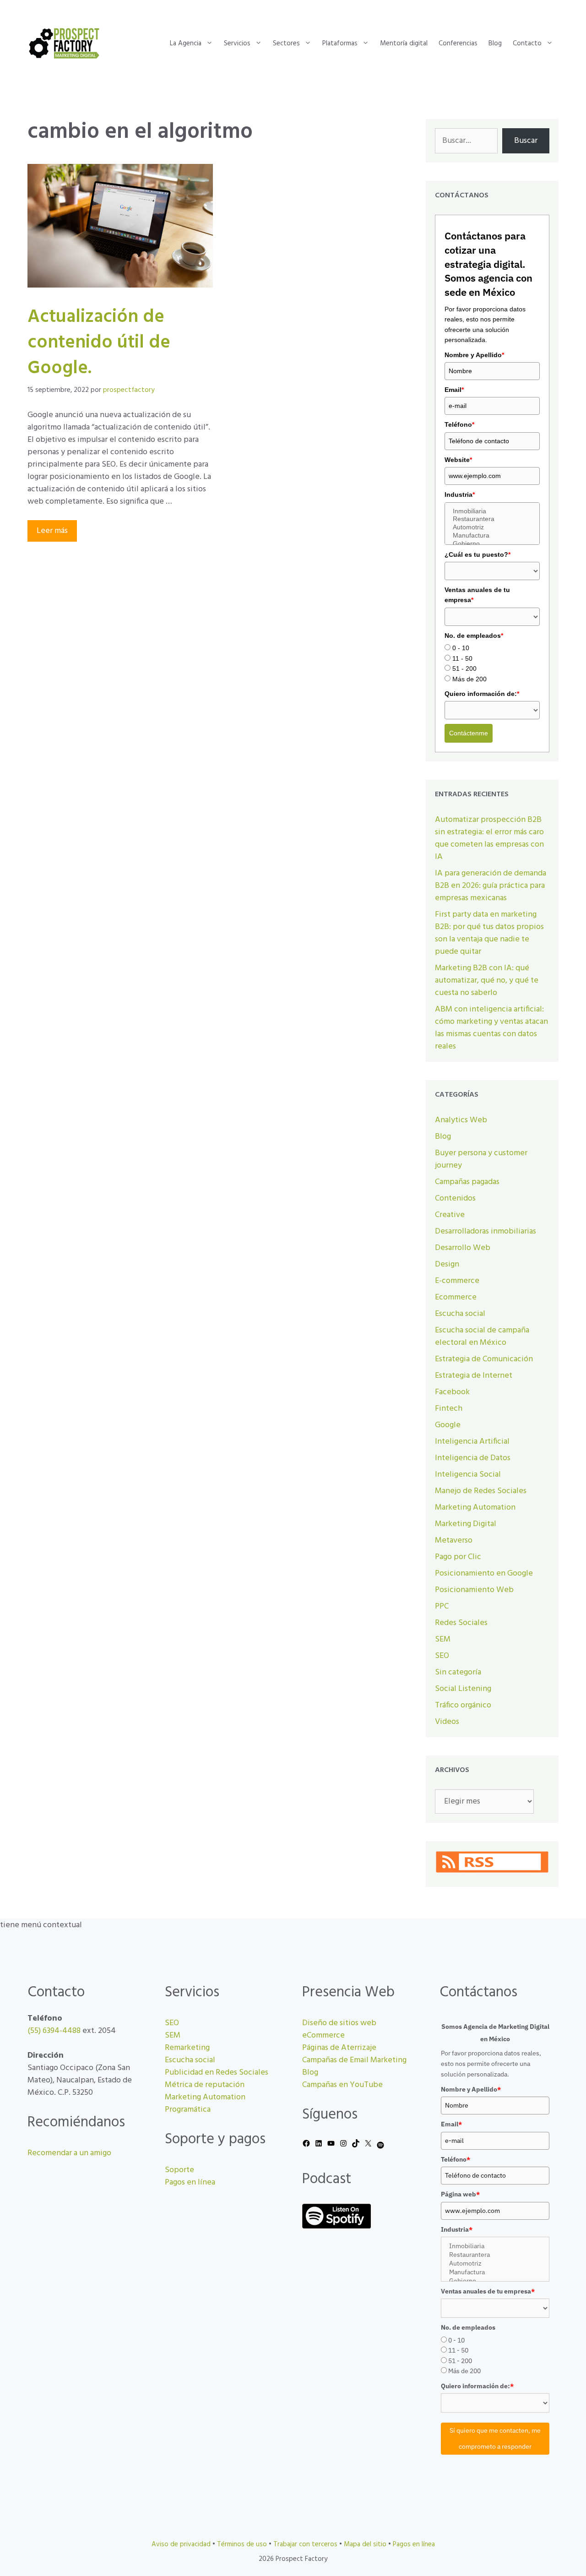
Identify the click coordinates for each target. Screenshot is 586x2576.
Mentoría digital (404, 43)
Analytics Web (461, 1120)
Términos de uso (242, 2544)
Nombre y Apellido (474, 355)
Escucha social (460, 1314)
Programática (188, 2110)
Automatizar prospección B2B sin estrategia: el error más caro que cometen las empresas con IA (489, 838)
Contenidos (455, 1198)
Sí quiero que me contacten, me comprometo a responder (495, 2438)
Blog (495, 43)
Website (458, 460)
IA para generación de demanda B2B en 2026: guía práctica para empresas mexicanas (491, 886)
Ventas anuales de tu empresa (477, 595)
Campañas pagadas (467, 1182)
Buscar (526, 141)
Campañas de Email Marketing (354, 2060)
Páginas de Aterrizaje (339, 2048)
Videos (447, 1722)
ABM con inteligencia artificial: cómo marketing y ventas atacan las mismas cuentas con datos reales (491, 1028)
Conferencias (458, 43)
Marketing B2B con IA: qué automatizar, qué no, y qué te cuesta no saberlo (487, 981)
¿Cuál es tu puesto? (477, 554)
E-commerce (457, 1281)
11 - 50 (462, 658)
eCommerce (323, 2035)
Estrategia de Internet (474, 1376)
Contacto (527, 43)
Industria (460, 495)
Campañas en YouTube (342, 2085)
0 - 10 (461, 648)
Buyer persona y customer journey (481, 1159)
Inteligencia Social (468, 1475)
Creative (450, 1215)
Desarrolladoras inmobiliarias (486, 1231)
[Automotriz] (492, 527)
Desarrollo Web (463, 1248)
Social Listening (463, 1689)
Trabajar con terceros (305, 2544)
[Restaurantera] (492, 519)
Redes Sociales (461, 1623)
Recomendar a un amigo (69, 2153)
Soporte (179, 2170)
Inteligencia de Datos (473, 1458)
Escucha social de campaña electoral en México (482, 1337)
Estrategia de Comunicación (484, 1359)
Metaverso (454, 1541)
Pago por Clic (458, 1557)
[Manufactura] (492, 536)
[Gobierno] (492, 544)
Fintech (449, 1409)
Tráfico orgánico (463, 1705)
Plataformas (340, 43)
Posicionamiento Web (474, 1590)
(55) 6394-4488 (54, 2031)
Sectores (286, 43)
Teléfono (459, 424)
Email (454, 390)
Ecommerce (456, 1297)
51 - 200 (464, 668)
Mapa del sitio (365, 2544)
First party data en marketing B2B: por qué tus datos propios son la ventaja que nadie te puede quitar (489, 933)
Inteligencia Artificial (472, 1442)
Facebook (452, 1392)
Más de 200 (469, 679)
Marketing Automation (475, 1508)
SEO (442, 1656)
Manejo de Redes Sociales (481, 1491)
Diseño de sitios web (339, 2023)
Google (448, 1425)
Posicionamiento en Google (484, 1573)
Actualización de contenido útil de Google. (99, 343)
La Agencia (186, 43)
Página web (460, 2194)
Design (447, 1264)
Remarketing (187, 2048)
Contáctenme (469, 733)
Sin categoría (458, 1672)
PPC (442, 1606)
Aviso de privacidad (181, 2544)
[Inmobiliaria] (492, 511)
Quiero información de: (482, 694)
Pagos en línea (190, 2182)
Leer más (52, 531)
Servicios (237, 43)
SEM (443, 1639)
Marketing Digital (466, 1524)
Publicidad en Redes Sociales (217, 2073)
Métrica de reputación (205, 2085)
